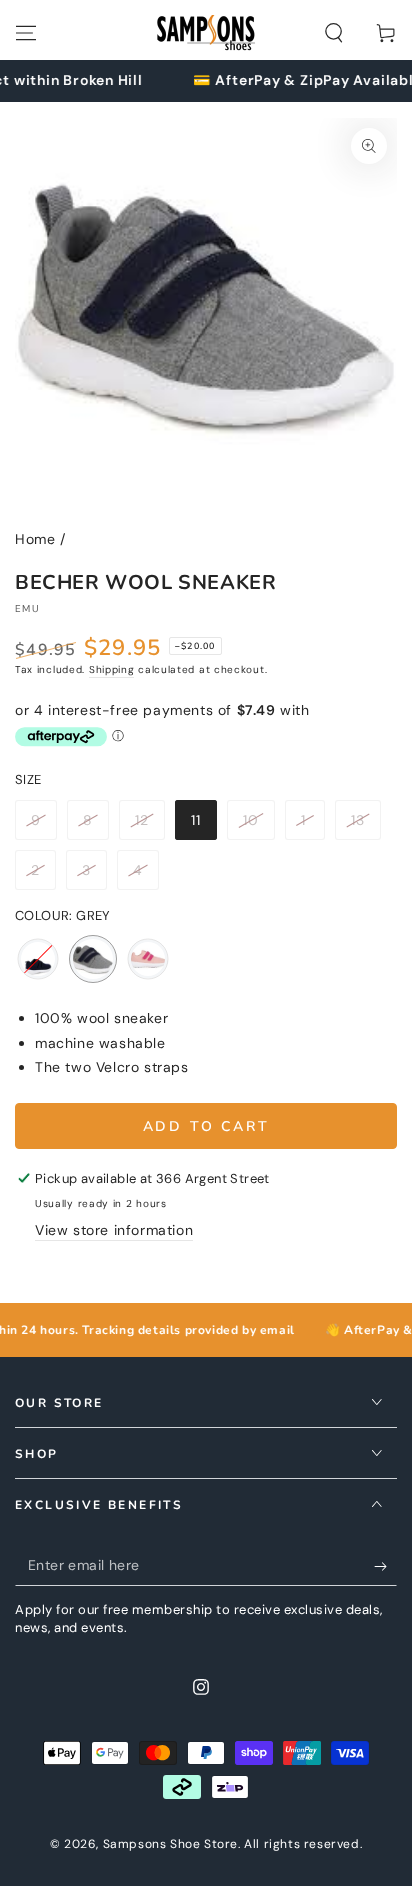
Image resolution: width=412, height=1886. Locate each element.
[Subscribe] (385, 1566)
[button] (334, 33)
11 (203, 825)
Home (35, 539)
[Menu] (26, 33)
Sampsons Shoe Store (170, 1844)
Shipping (112, 669)
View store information (114, 1230)
